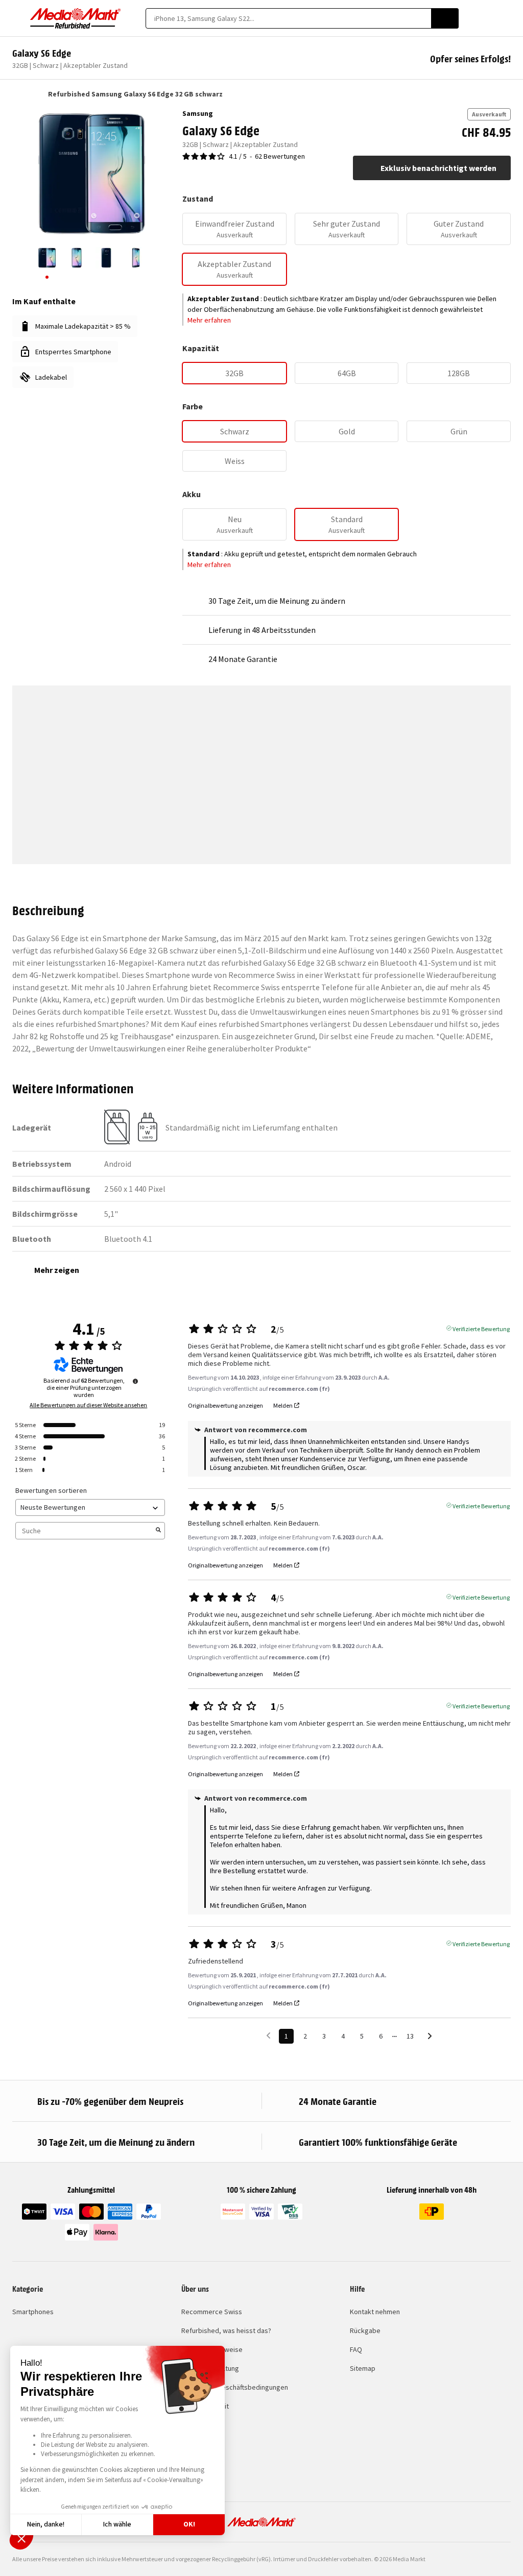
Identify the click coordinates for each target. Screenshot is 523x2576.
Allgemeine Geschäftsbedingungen (235, 2387)
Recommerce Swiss (212, 2312)
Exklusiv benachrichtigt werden (438, 168)
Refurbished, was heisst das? (226, 2330)
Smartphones (33, 2312)
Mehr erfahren (209, 320)
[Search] (445, 18)
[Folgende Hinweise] (430, 2037)
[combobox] (288, 18)
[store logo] (76, 18)
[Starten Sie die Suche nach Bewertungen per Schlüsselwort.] (158, 1531)
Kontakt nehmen (375, 2312)
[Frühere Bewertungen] (268, 2035)
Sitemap (363, 2368)
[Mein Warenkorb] (506, 18)
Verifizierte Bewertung (481, 1328)
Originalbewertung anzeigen (225, 1406)
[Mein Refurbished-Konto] (488, 18)
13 (410, 2036)
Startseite (17, 94)
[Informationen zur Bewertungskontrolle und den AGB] (135, 1381)
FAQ (356, 2349)
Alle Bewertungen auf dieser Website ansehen (88, 1405)
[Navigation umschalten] (17, 18)
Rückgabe (365, 2330)
